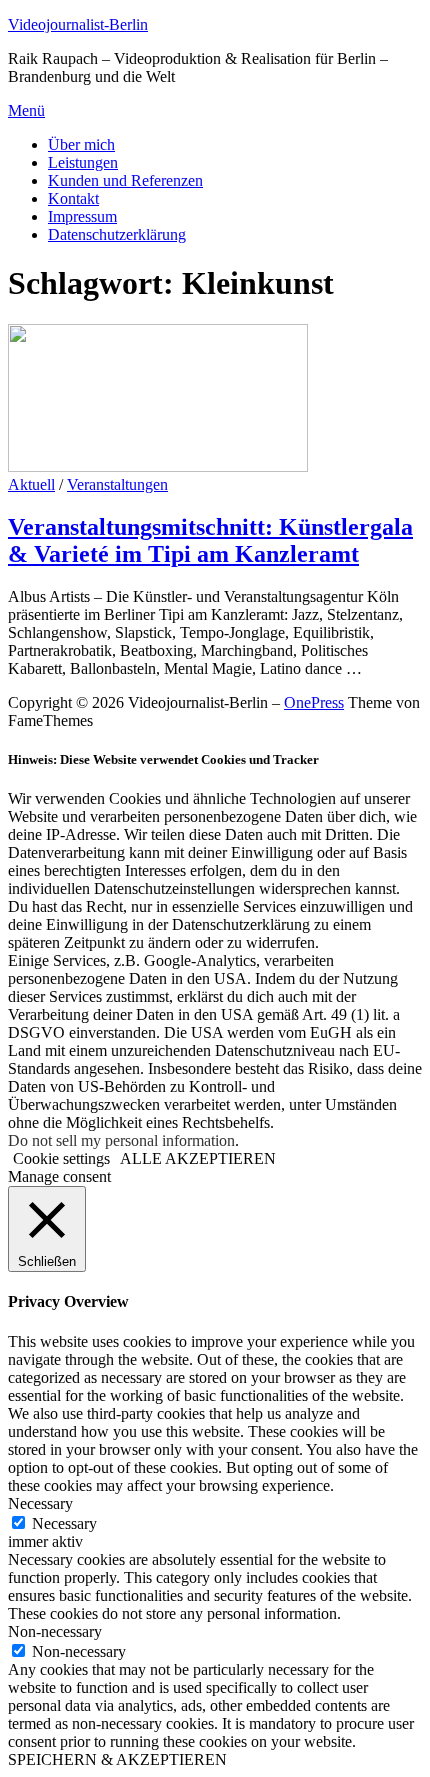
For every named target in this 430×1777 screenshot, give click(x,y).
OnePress (314, 702)
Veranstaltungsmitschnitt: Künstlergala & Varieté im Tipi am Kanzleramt (210, 540)
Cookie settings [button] (61, 1158)
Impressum (82, 216)
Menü (26, 110)
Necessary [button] (40, 1503)
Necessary (64, 1523)
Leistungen (83, 162)
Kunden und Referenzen (125, 180)
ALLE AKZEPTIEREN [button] (198, 1158)
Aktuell (31, 484)
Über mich (81, 144)
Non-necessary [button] (55, 1631)
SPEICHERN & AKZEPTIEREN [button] (117, 1759)
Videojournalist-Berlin (78, 24)
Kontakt (73, 198)
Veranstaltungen (117, 484)
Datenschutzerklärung (117, 234)
